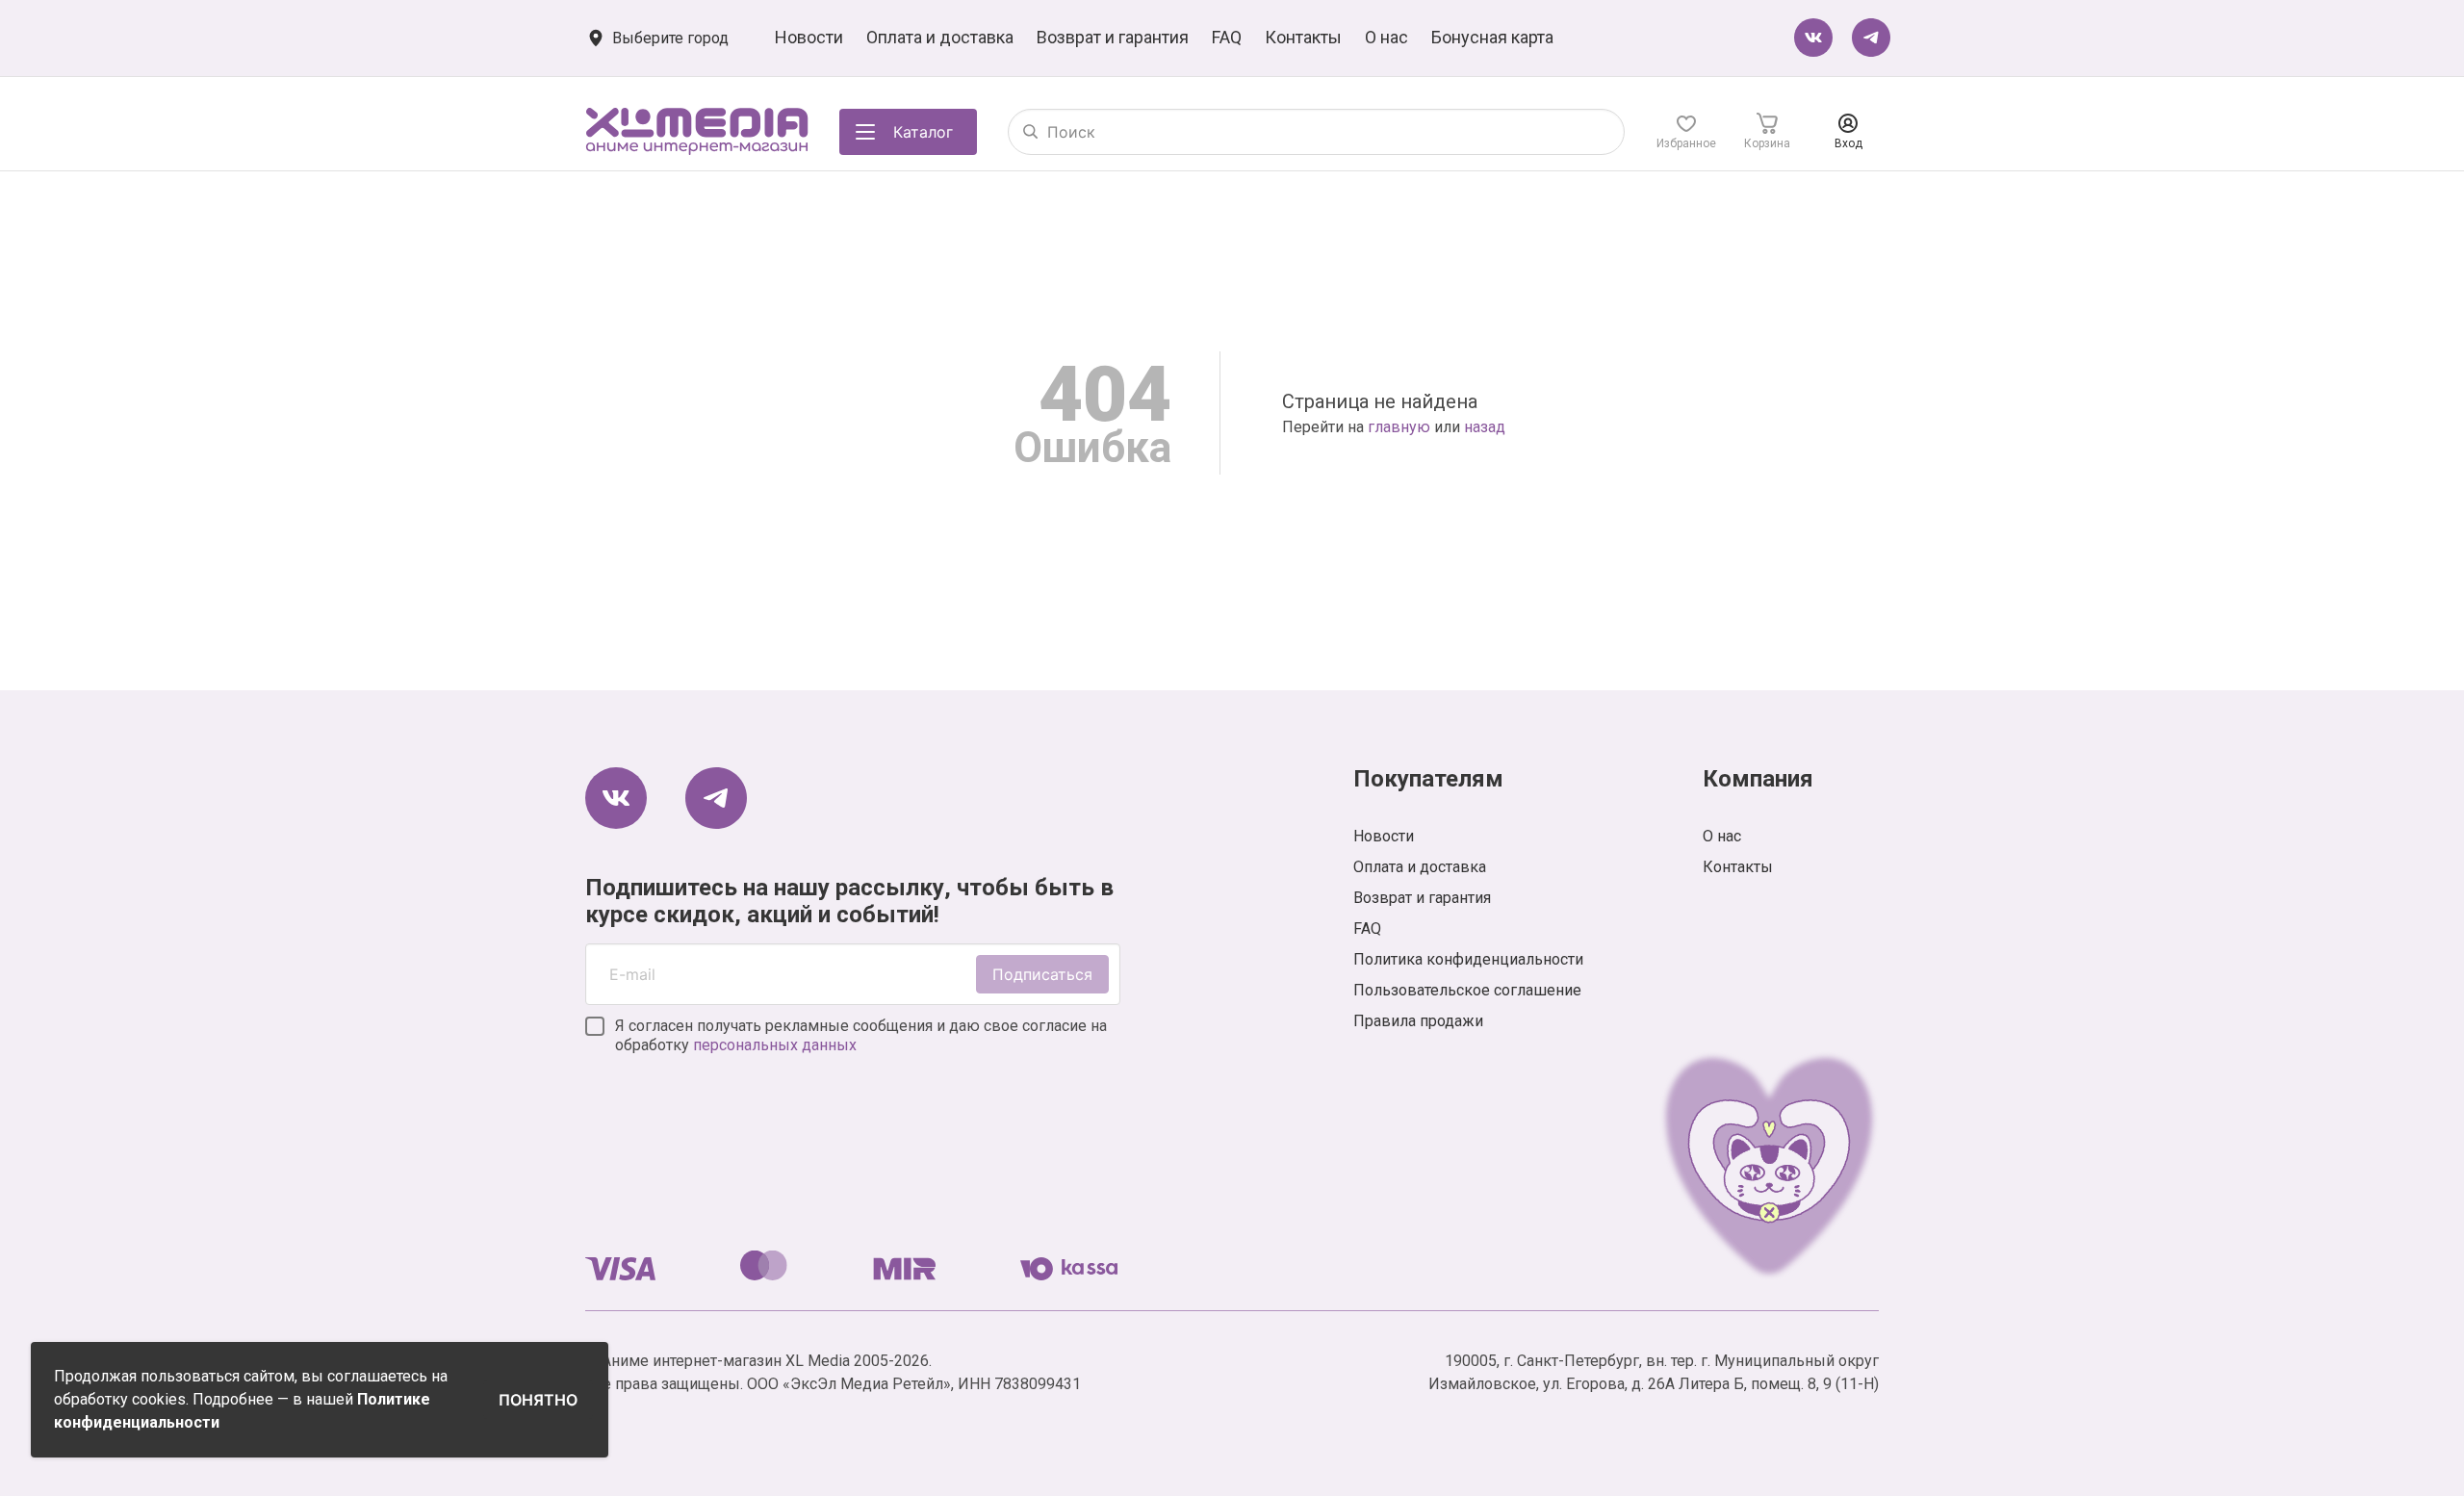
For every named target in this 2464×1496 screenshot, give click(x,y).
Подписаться (1042, 974)
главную (1399, 427)
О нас (1386, 37)
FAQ (1227, 37)
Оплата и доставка (940, 37)
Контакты (1303, 37)
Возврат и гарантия (1113, 37)
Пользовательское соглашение (1467, 990)
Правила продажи (1418, 1021)
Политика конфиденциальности (1468, 959)
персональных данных (775, 1045)
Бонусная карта (1492, 37)
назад (1485, 427)
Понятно (538, 1400)
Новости (809, 37)
